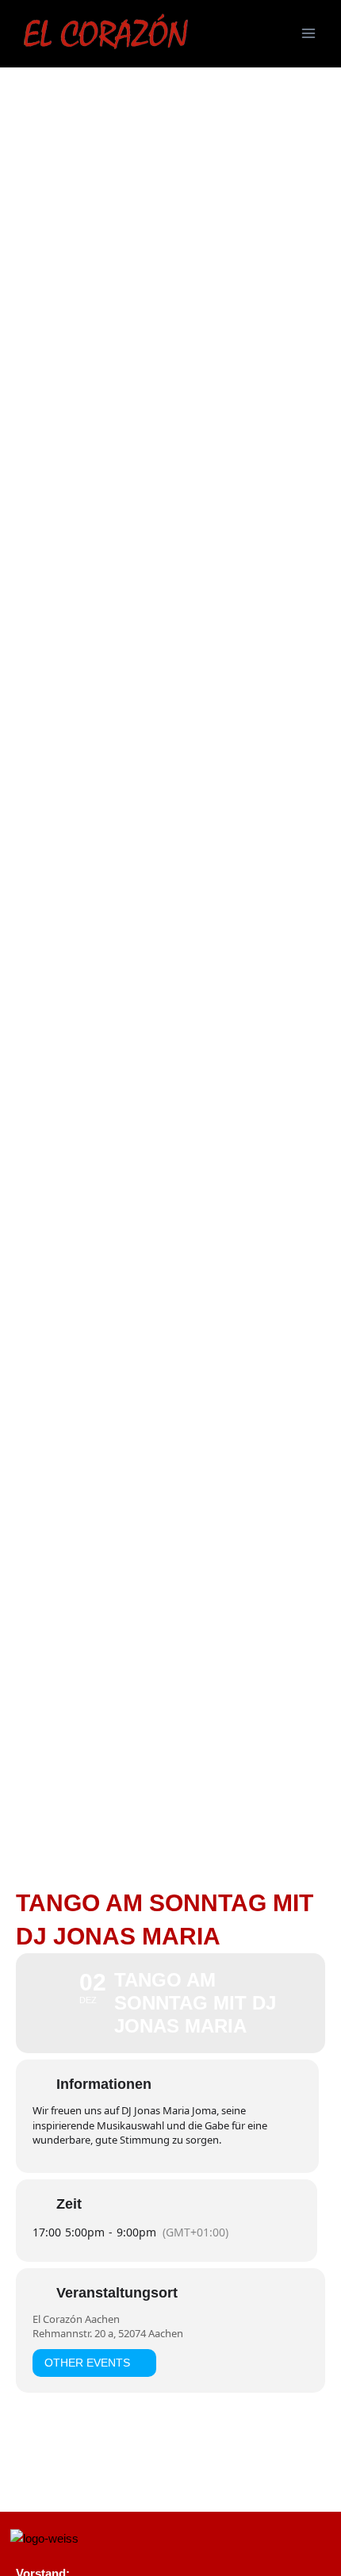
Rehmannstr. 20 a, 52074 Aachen (108, 2333)
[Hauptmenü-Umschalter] (308, 33)
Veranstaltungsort (117, 2293)
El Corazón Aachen (76, 2319)
